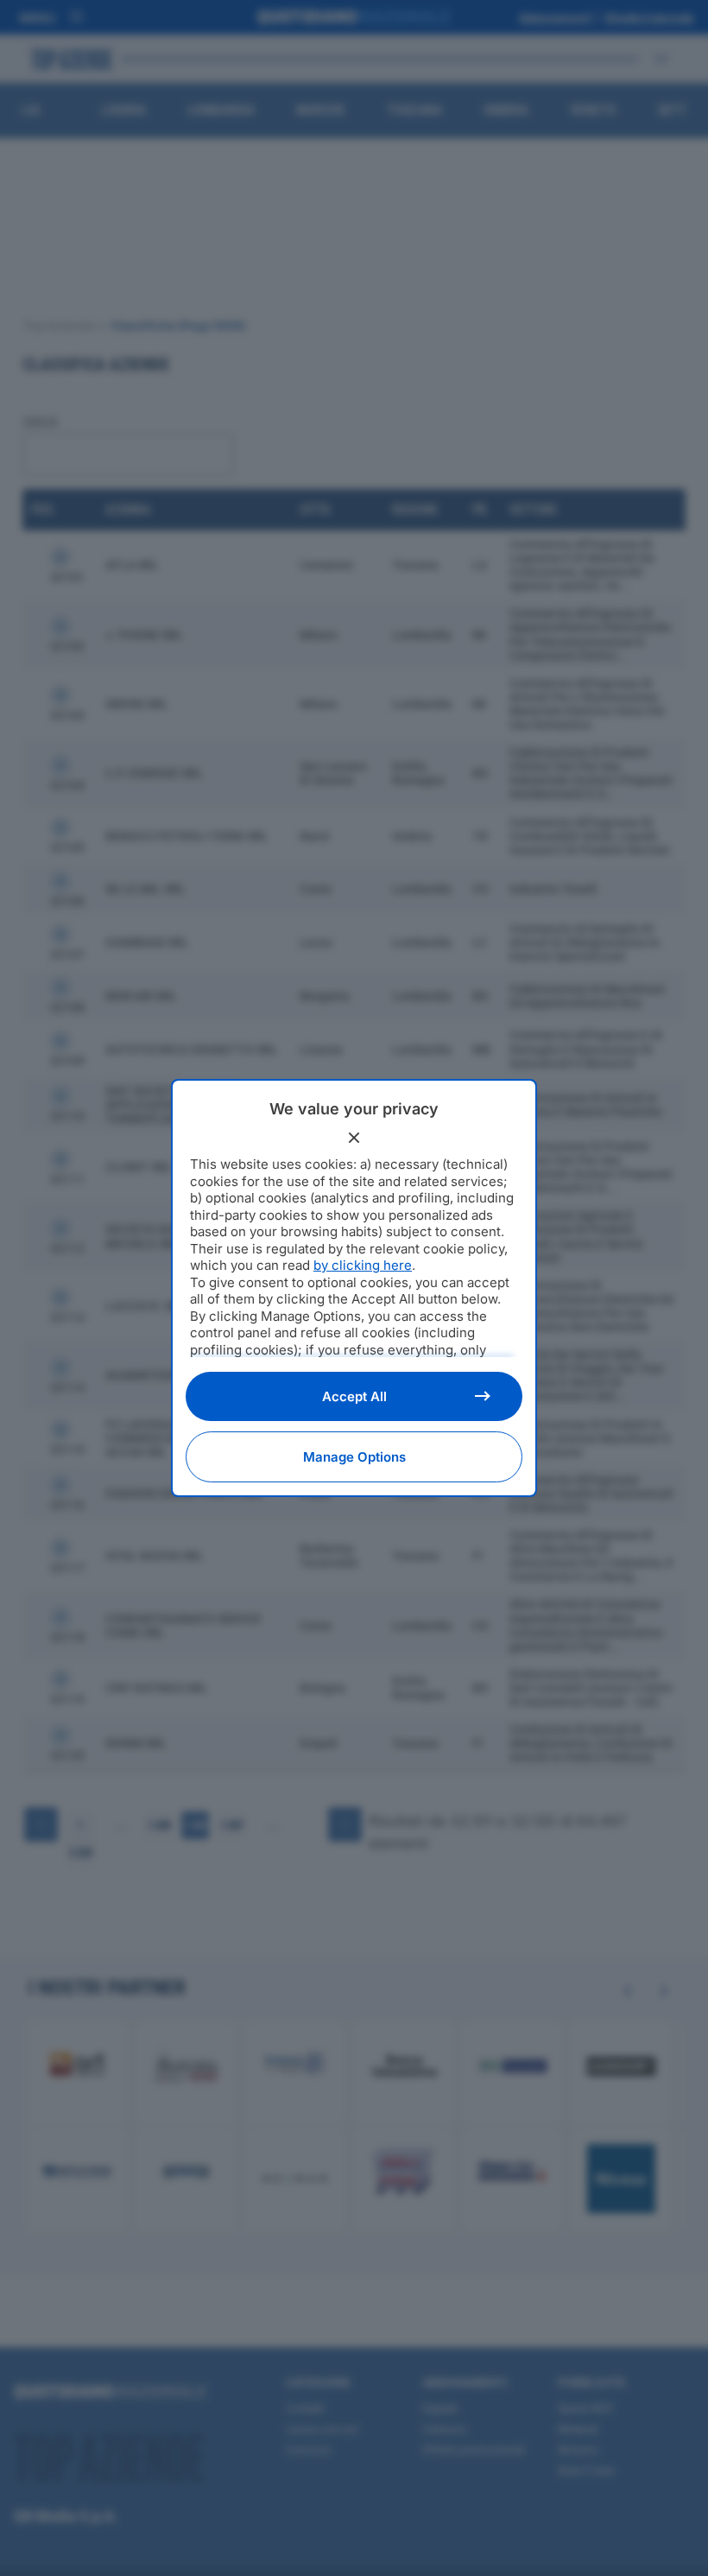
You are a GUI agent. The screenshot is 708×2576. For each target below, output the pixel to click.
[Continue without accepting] (354, 1138)
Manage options (354, 1457)
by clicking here (363, 1265)
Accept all (354, 1396)
